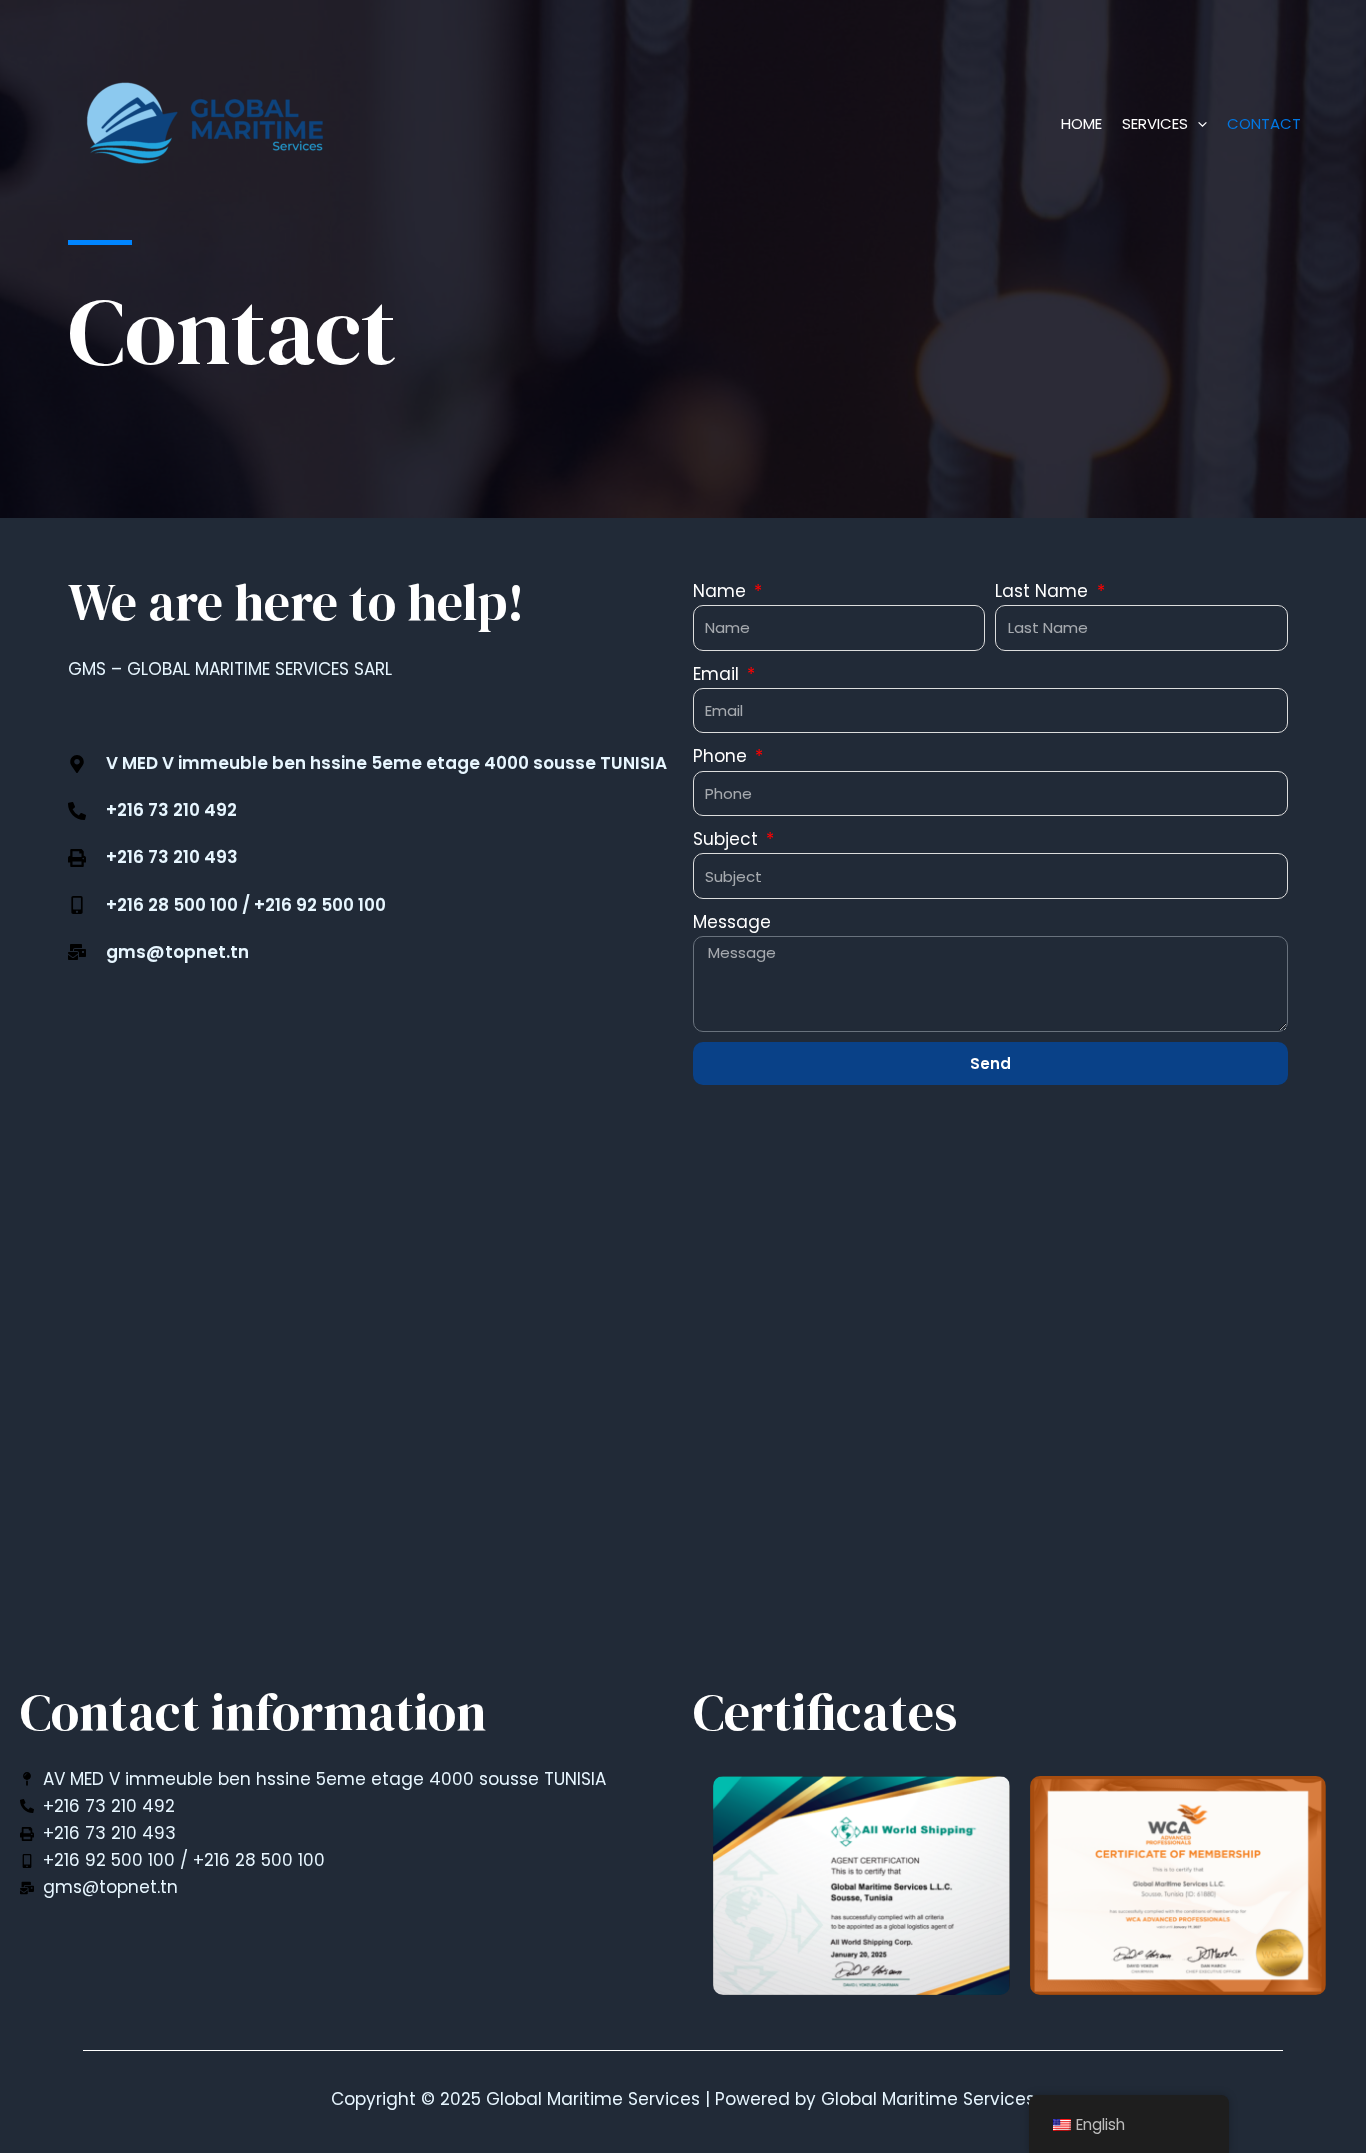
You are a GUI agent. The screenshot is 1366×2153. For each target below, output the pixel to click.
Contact (1264, 123)
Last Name (1044, 591)
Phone (722, 756)
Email (718, 674)
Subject (728, 839)
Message (732, 922)
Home (1081, 123)
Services (1155, 123)
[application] (1197, 123)
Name (722, 591)
